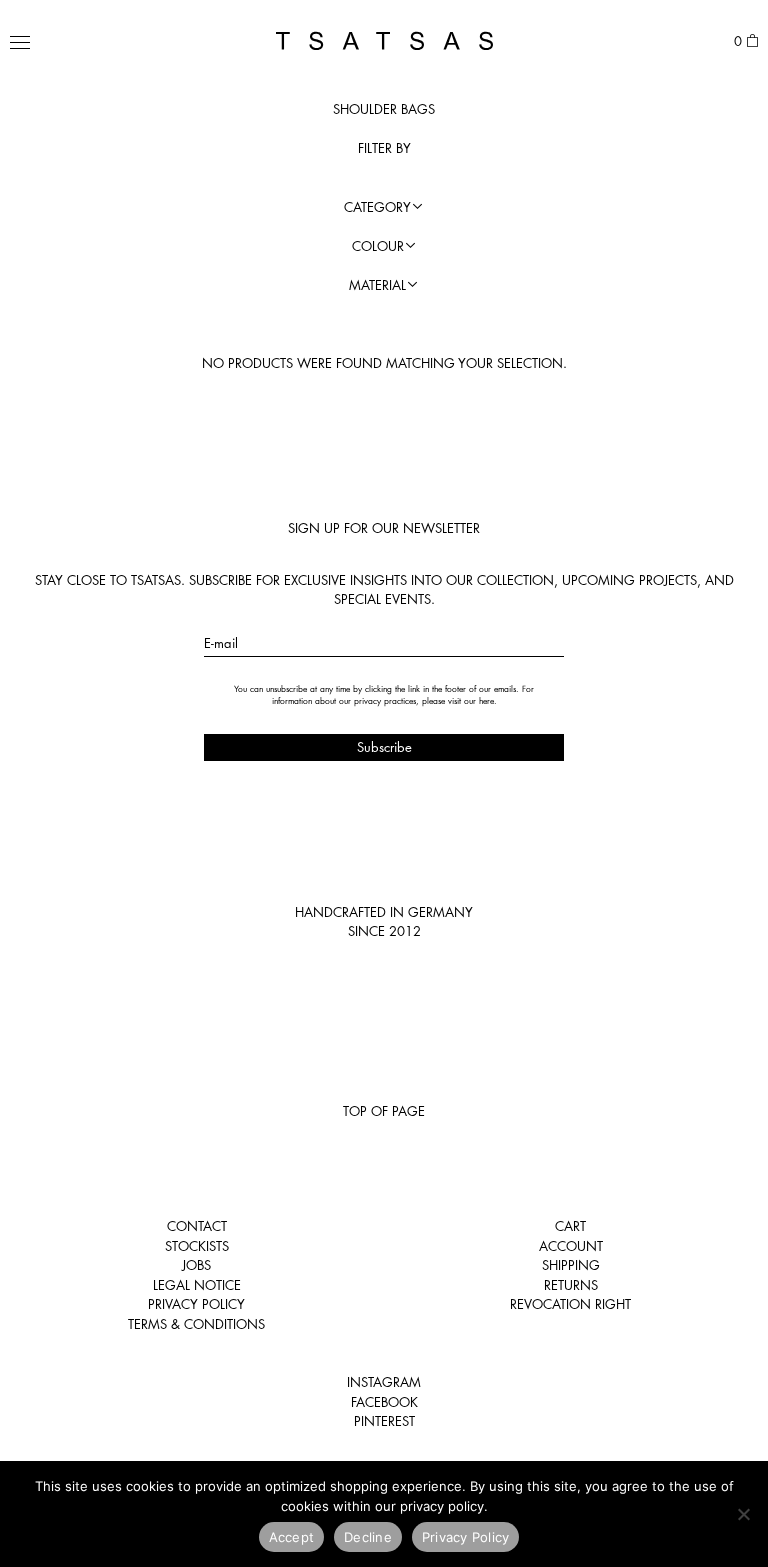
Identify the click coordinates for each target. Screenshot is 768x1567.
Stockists (197, 1246)
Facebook (384, 1402)
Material (377, 285)
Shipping (571, 1265)
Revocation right (570, 1304)
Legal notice (197, 1285)
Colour (378, 246)
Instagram (384, 1382)
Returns (571, 1285)
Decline (368, 1537)
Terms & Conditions (196, 1324)
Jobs (196, 1265)
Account (571, 1246)
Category (377, 207)
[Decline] (743, 1514)
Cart (570, 1226)
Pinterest (384, 1421)
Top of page (384, 1111)
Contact (197, 1226)
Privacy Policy (196, 1304)
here (486, 701)
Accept (292, 1537)
